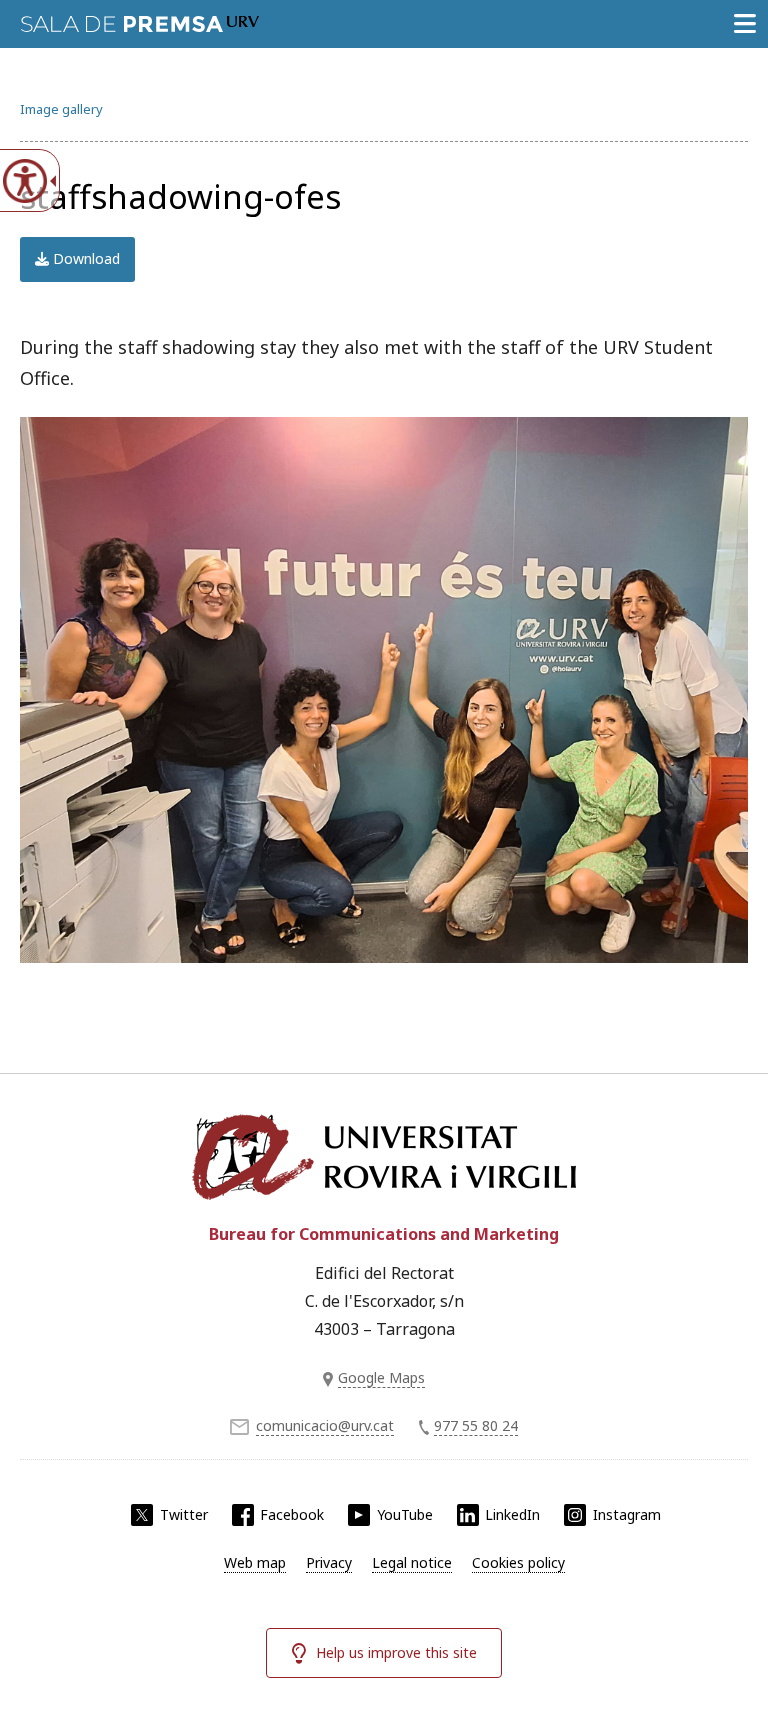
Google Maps (381, 1377)
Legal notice (412, 1562)
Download (84, 258)
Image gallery (61, 109)
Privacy (329, 1562)
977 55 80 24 (476, 1425)
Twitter (184, 1514)
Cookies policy (518, 1562)
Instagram (627, 1514)
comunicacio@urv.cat (325, 1425)
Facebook (292, 1514)
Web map (255, 1562)
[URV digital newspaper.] (140, 20)
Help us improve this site (396, 1652)
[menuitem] (255, 1563)
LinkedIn (512, 1514)
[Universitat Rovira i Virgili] (384, 1157)
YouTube (405, 1514)
